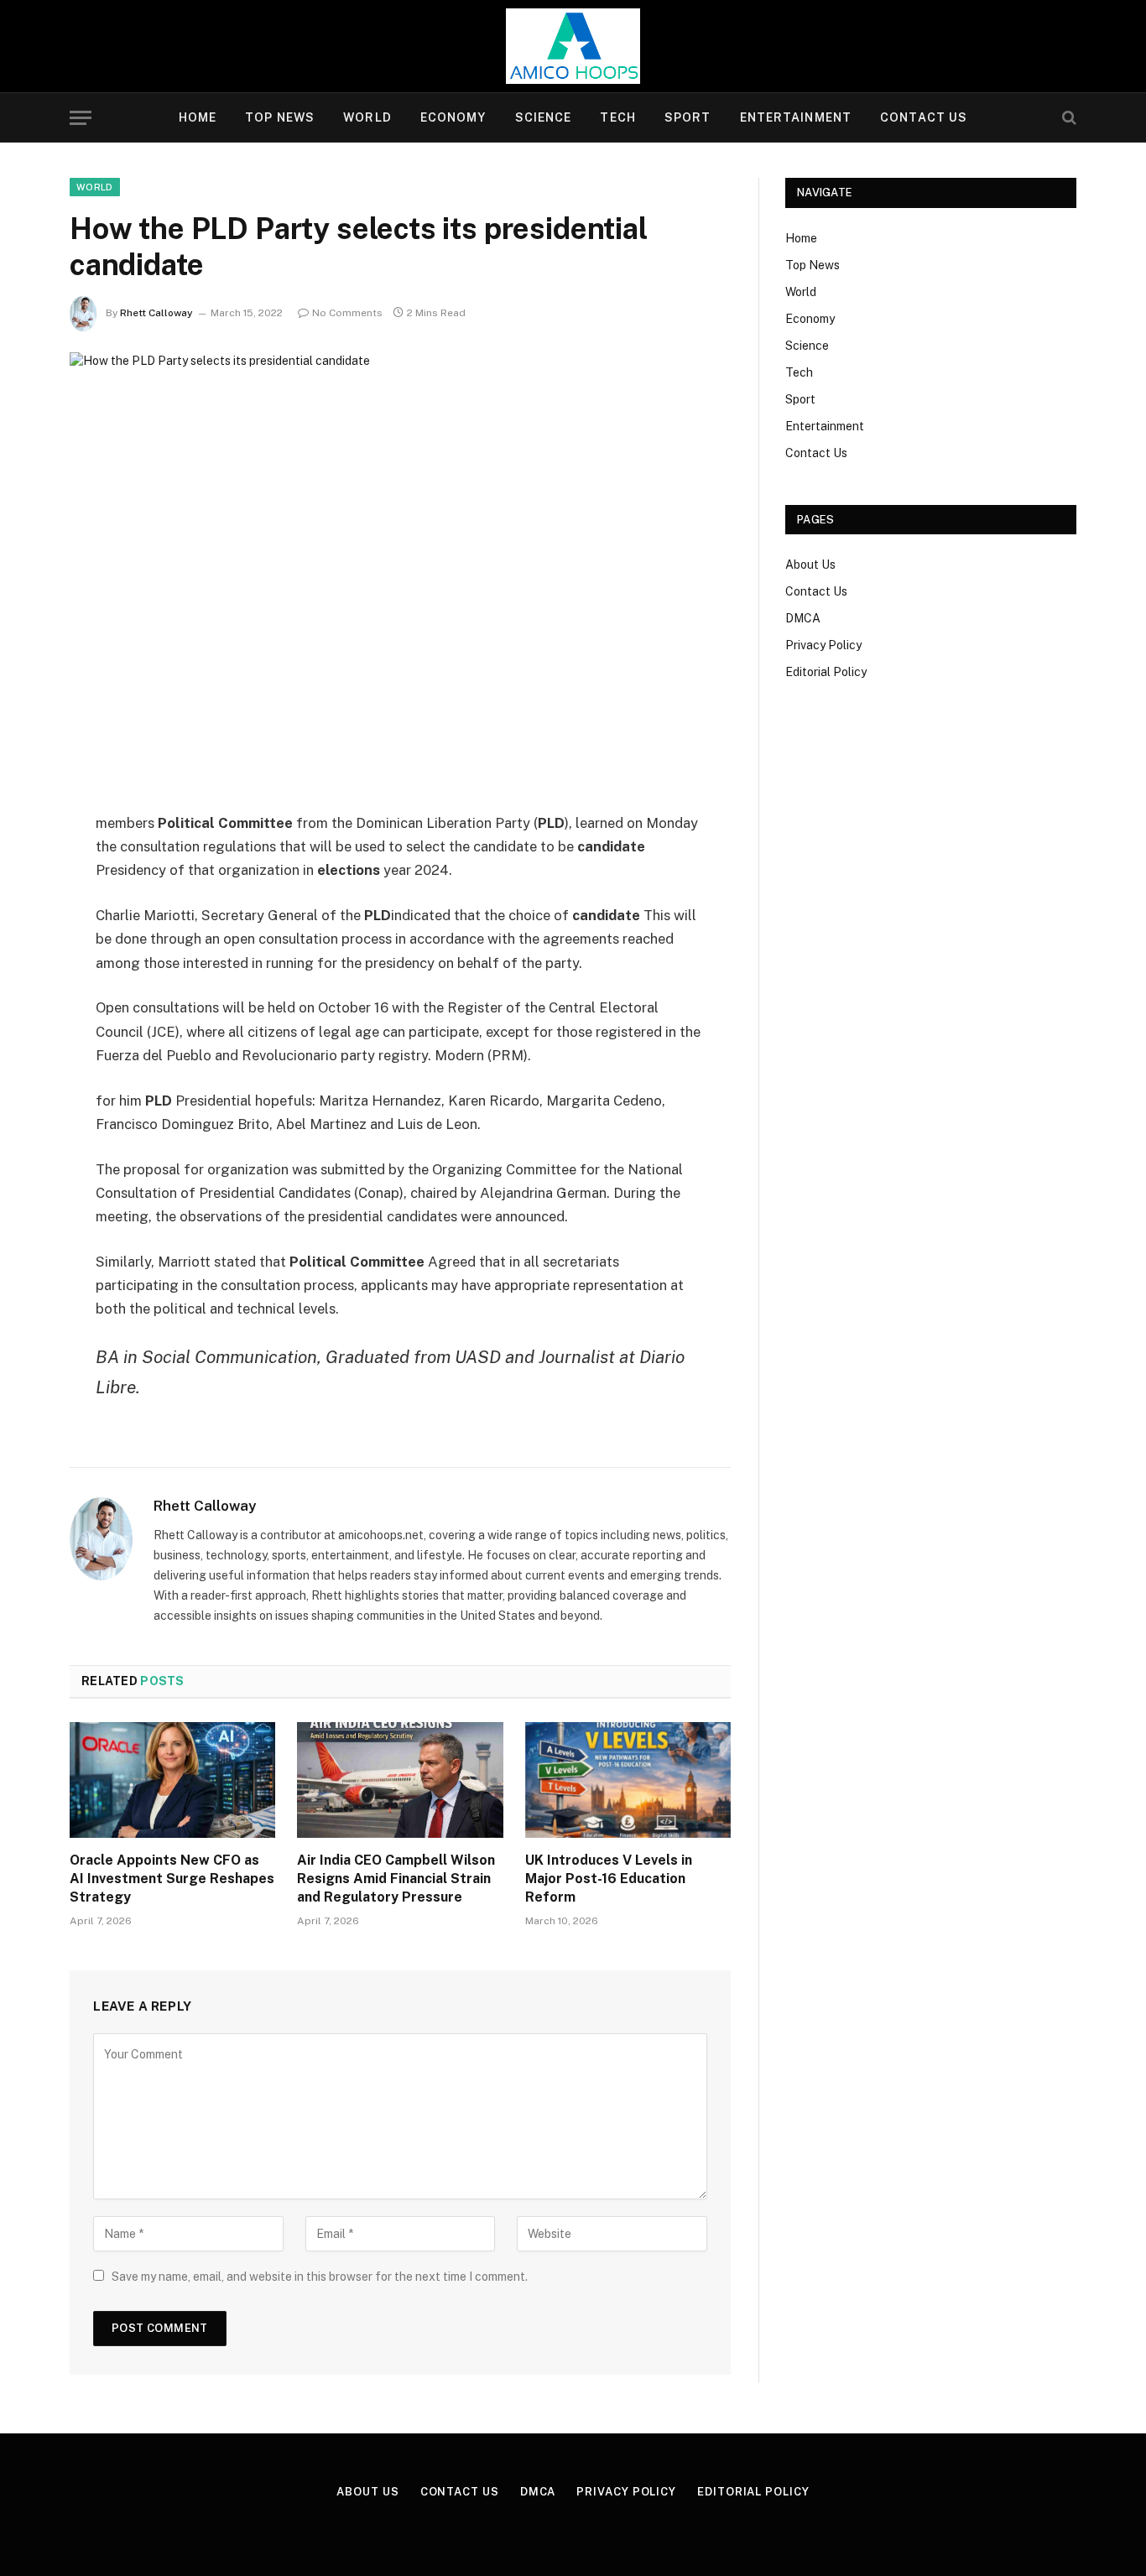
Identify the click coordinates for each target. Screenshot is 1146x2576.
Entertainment (796, 117)
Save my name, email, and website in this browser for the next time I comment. (320, 2277)
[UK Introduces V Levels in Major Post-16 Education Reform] (628, 1780)
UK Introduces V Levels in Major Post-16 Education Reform (609, 1879)
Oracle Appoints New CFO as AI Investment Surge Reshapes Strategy (172, 1879)
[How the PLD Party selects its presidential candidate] (400, 568)
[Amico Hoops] (573, 46)
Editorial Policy (826, 672)
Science (544, 117)
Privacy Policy (823, 645)
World (367, 117)
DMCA (803, 618)
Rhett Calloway (156, 313)
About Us (810, 565)
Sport (688, 117)
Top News (280, 117)
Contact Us (924, 117)
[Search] (1068, 118)
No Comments (347, 313)
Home (198, 117)
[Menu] (81, 118)
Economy (453, 117)
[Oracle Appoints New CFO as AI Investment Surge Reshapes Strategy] (172, 1780)
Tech (617, 117)
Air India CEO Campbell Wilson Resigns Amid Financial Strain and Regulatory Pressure (396, 1879)
